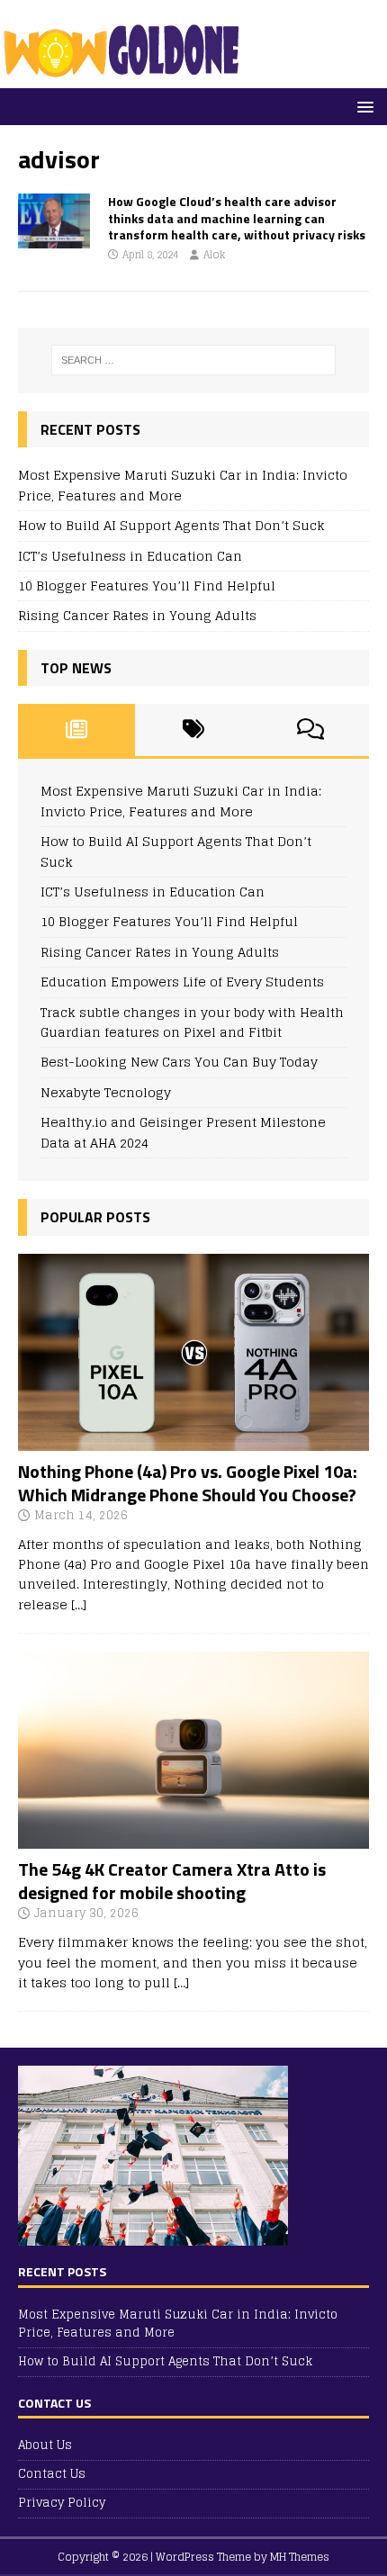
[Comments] (310, 730)
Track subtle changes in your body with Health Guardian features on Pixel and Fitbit (192, 1022)
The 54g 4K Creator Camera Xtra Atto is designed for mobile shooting (172, 1881)
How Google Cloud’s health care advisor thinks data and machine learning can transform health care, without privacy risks (237, 217)
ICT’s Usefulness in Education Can (130, 556)
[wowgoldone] (126, 78)
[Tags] (193, 730)
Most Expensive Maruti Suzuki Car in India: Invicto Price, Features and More (183, 485)
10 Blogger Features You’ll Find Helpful (147, 585)
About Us (45, 2446)
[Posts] (76, 730)
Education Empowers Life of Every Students (182, 982)
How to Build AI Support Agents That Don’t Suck (171, 525)
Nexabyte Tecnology (106, 1092)
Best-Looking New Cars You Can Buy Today (179, 1062)
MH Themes (300, 2557)
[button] (362, 106)
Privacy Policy (62, 2503)
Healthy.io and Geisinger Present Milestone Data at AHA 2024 (183, 1132)
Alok (214, 255)
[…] (79, 1604)
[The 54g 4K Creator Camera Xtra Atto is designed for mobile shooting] (193, 1838)
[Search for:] (194, 360)
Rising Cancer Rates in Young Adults (137, 615)
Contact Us (52, 2474)
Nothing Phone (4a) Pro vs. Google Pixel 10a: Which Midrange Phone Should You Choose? (188, 1483)
